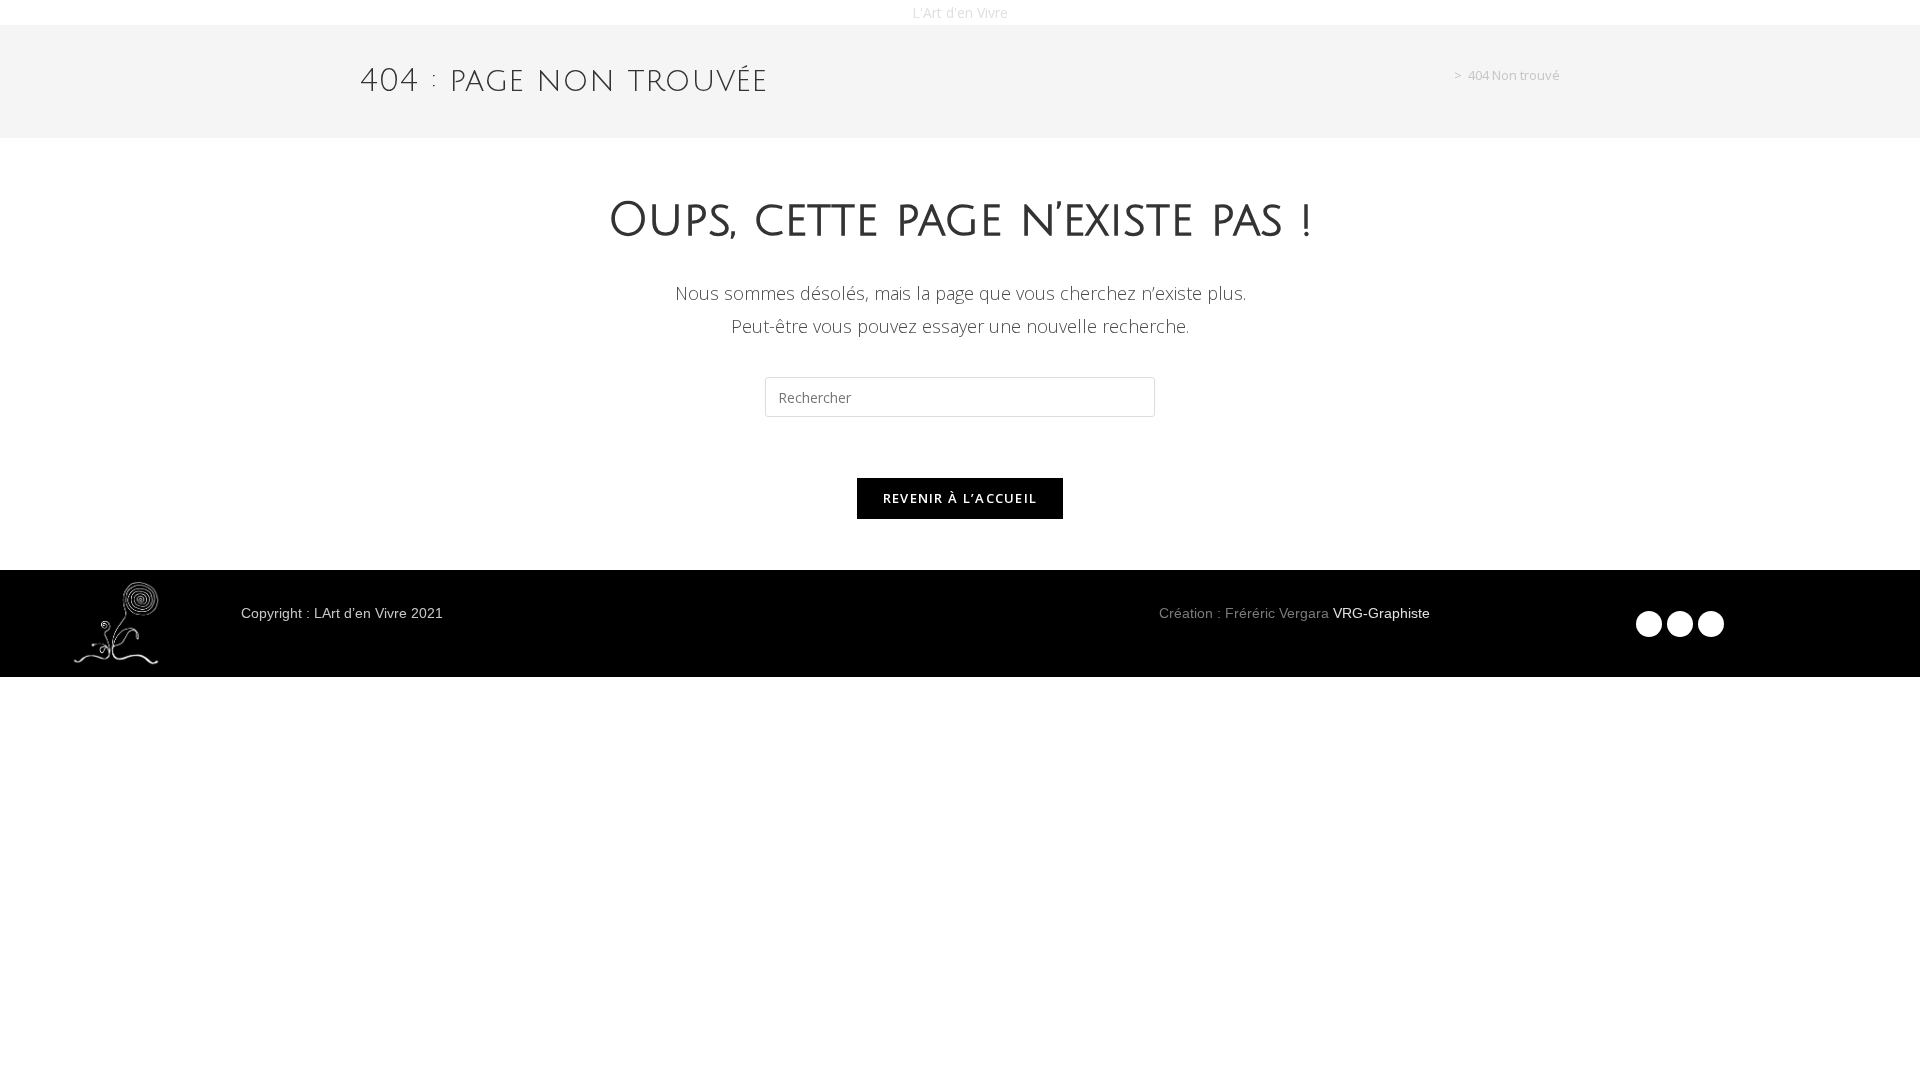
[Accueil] (1443, 75)
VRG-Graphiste (1381, 613)
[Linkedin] (1711, 624)
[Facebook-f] (1649, 624)
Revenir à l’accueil (960, 498)
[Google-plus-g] (1680, 624)
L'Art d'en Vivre (960, 12)
